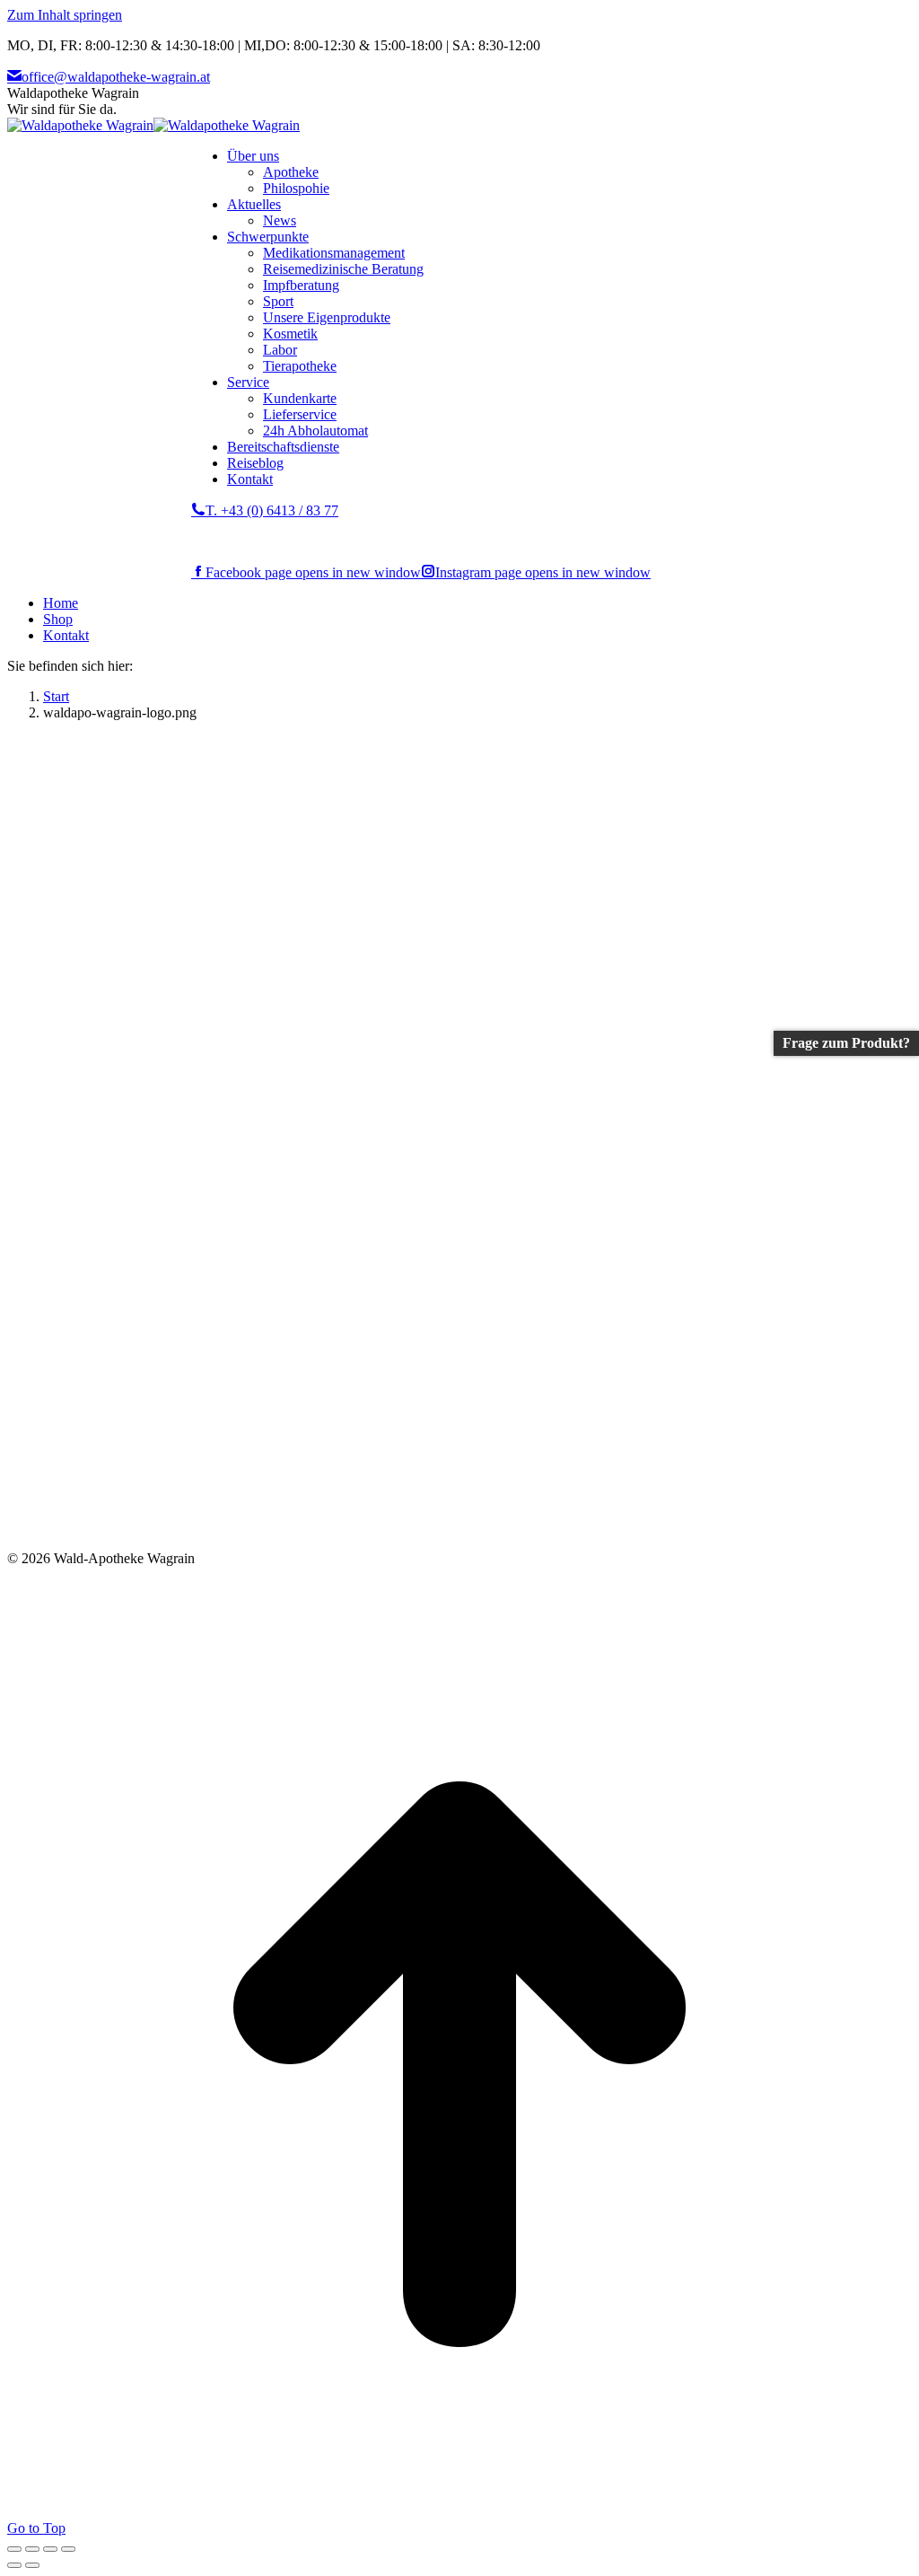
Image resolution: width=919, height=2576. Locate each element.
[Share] (32, 2549)
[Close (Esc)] (14, 2549)
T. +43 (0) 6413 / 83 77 (272, 510)
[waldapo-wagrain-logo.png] (413, 1542)
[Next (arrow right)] (32, 2565)
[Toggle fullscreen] (50, 2549)
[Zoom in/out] (68, 2549)
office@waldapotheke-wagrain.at (116, 77)
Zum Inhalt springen (65, 15)
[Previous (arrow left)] (14, 2565)
